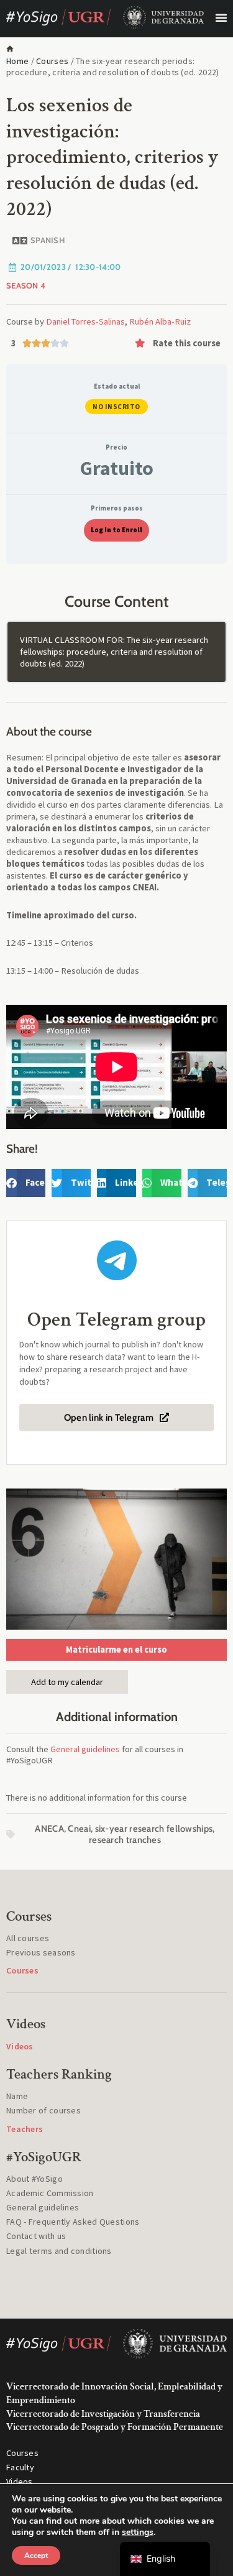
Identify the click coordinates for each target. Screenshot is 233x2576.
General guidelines (85, 1749)
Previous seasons (41, 1952)
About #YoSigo (34, 2179)
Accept (36, 2555)
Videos (20, 2481)
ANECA (49, 1829)
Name (17, 2096)
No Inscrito (116, 407)
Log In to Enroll (116, 530)
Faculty (20, 2467)
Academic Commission (50, 2193)
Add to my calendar (67, 1682)
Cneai (79, 1829)
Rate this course (187, 343)
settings (138, 2532)
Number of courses (43, 2110)
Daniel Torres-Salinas (85, 321)
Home (17, 61)
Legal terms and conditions (59, 2251)
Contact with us (36, 2236)
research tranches (125, 1840)
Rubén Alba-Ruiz (160, 321)
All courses (28, 1938)
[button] (222, 17)
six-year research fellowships (154, 1829)
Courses (52, 61)
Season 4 (26, 285)
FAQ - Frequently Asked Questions (73, 2222)
